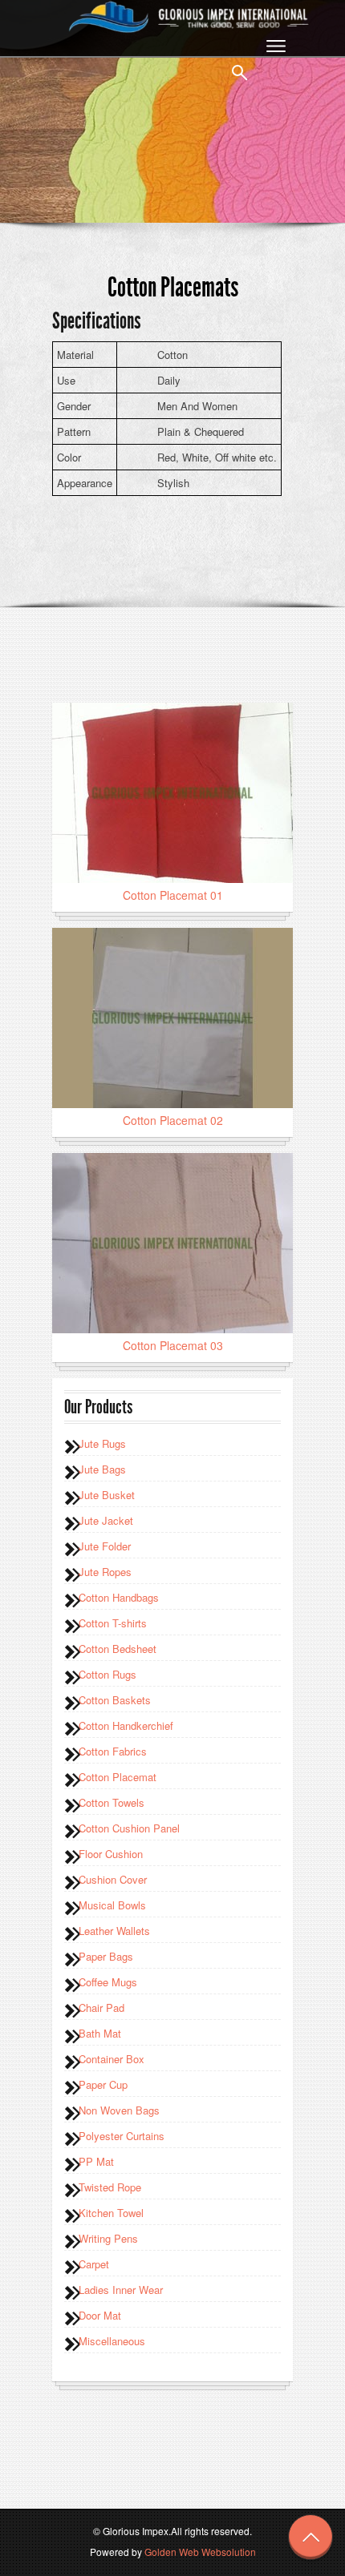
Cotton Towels (112, 1802)
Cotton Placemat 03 (173, 1345)
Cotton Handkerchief (126, 1725)
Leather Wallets (114, 1931)
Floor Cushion (111, 1854)
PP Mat (96, 2161)
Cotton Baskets (115, 1700)
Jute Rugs (102, 1443)
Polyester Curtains (122, 2136)
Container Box (112, 2059)
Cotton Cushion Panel (129, 1828)
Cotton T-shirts (113, 1623)
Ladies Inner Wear (121, 2290)
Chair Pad (101, 2008)
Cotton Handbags (119, 1597)
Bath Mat (100, 2033)
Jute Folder (105, 1546)
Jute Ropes (105, 1572)
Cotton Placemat (118, 1777)
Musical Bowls (112, 1905)
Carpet (94, 2264)
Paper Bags (106, 1956)
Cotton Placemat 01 (173, 895)
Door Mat (100, 2315)
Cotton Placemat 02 (173, 1120)
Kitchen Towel (111, 2213)
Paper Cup (103, 2084)
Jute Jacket (106, 1520)
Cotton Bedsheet (118, 1649)
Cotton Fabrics (113, 1751)
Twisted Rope (110, 2187)
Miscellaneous (112, 2341)
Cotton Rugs (108, 1674)
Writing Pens (108, 2238)
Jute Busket (107, 1495)
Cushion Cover (113, 1879)
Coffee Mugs (108, 1982)
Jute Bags (102, 1469)
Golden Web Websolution (200, 2552)
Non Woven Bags (119, 2110)
